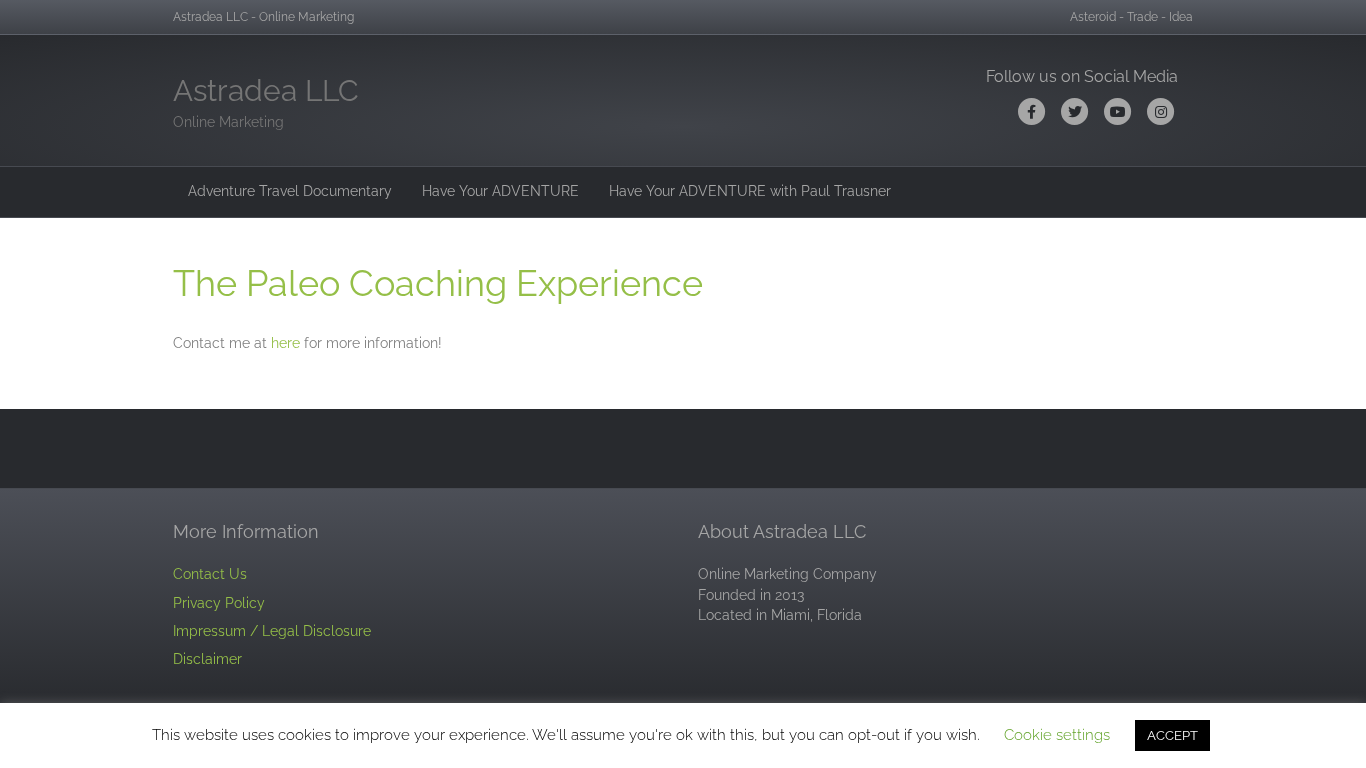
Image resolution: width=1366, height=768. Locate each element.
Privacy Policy (219, 603)
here (285, 343)
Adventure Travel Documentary (290, 191)
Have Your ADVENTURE (500, 191)
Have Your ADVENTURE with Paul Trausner (750, 191)
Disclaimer (207, 659)
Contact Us (210, 574)
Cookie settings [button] (1057, 735)
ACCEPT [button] (1172, 735)
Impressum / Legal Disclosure (272, 631)
